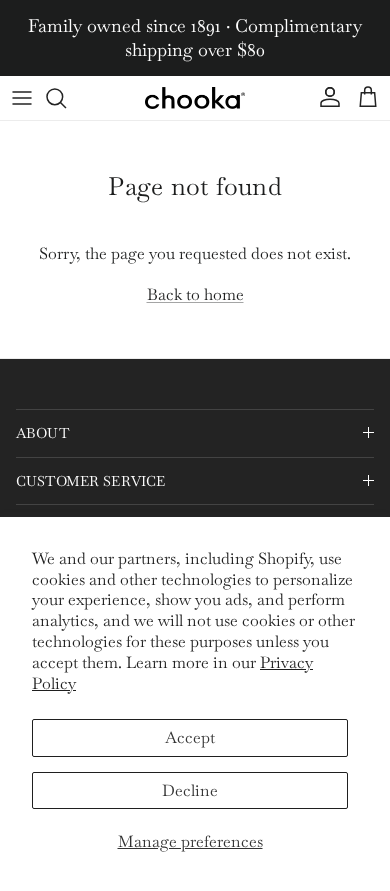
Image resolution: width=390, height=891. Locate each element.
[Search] (66, 98)
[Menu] (22, 98)
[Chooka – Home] (195, 98)
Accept (190, 737)
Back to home (195, 294)
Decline (190, 790)
